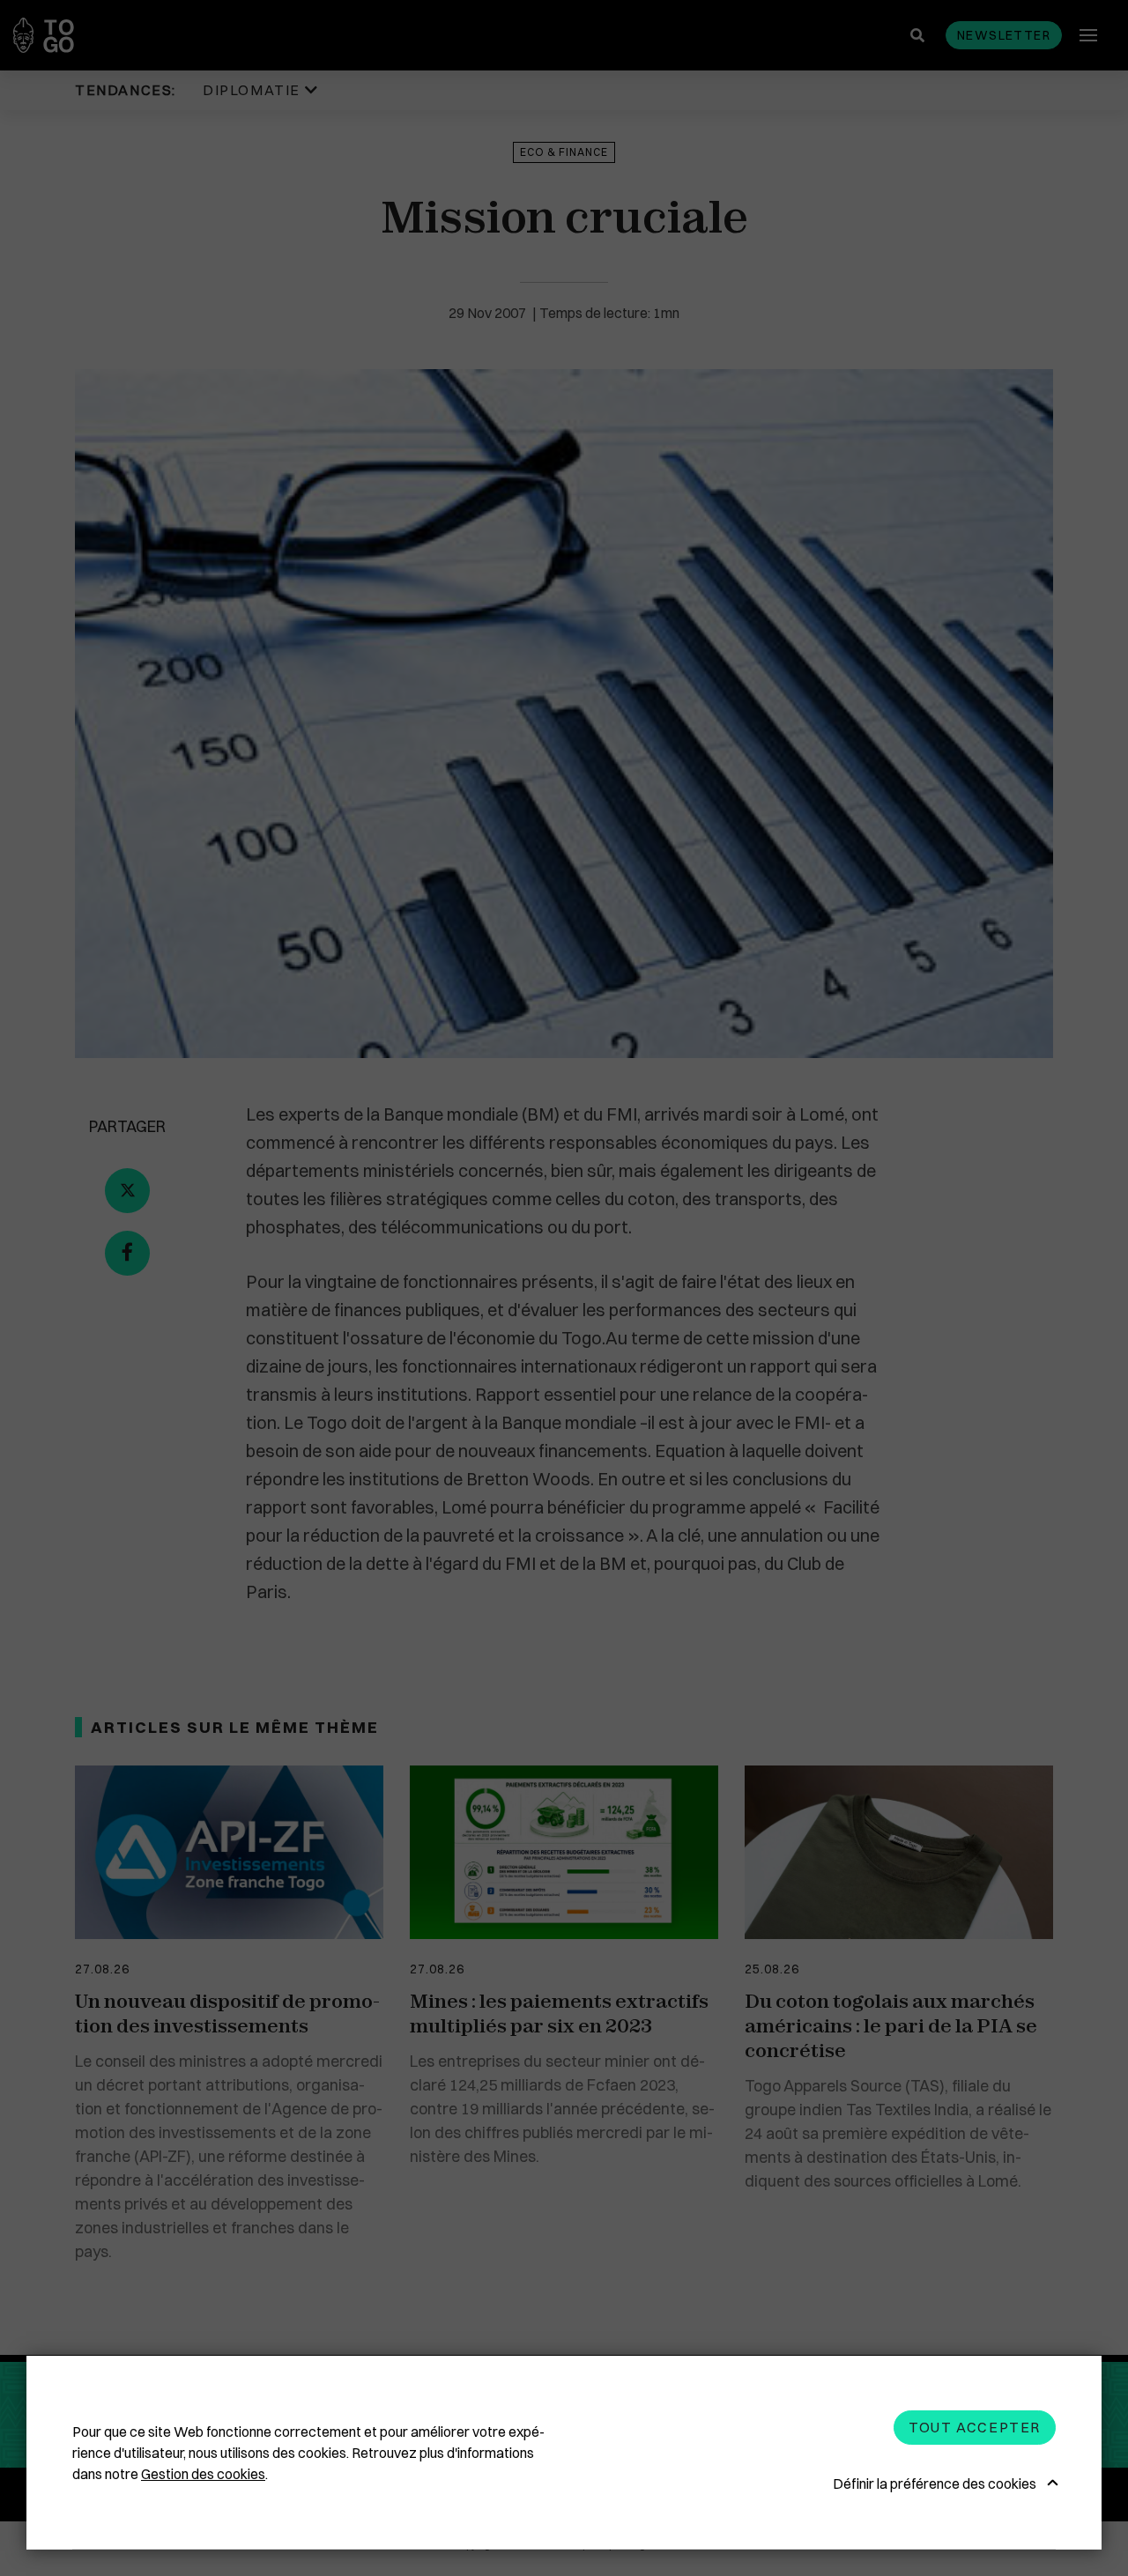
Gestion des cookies (203, 2474)
